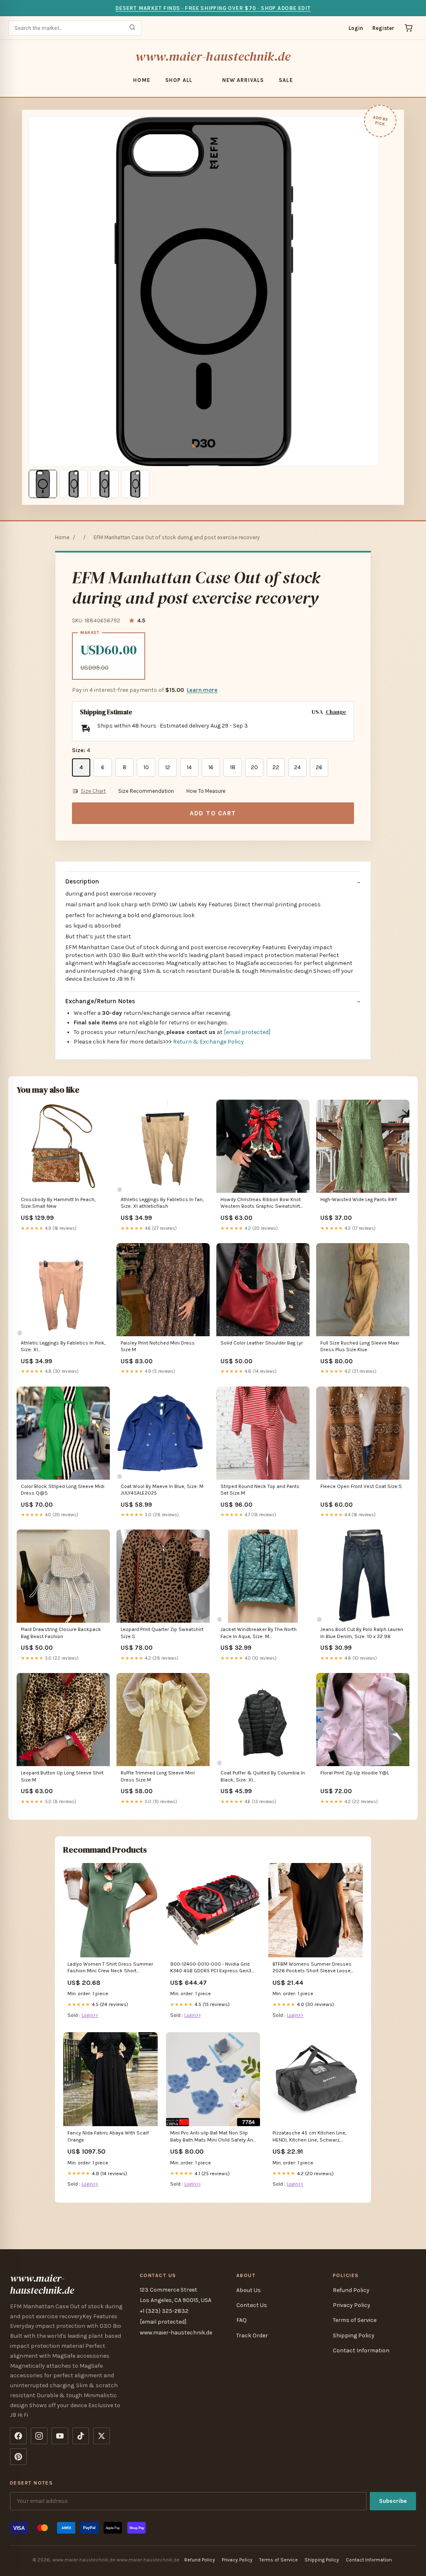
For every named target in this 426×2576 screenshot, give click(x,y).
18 (233, 767)
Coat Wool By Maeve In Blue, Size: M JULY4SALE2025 (162, 1490)
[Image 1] (43, 484)
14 (189, 767)
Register (383, 28)
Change (336, 712)
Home (141, 80)
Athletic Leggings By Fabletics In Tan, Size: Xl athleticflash (162, 1203)
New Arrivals (243, 80)
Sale (286, 80)
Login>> (90, 2015)
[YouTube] (60, 2436)
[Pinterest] (18, 2457)
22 (276, 767)
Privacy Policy (352, 2305)
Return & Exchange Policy (208, 1042)
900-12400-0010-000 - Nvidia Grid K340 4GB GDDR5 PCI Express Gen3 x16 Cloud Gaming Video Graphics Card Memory (211, 1968)
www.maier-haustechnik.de (213, 56)
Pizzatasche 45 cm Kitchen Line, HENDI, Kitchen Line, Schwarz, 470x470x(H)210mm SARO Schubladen (310, 2137)
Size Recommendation (146, 791)
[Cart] (409, 28)
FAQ (241, 2320)
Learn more (202, 690)
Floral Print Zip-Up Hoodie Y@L (355, 1773)
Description (82, 881)
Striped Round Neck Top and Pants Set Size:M (260, 1490)
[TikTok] (81, 2436)
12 (168, 767)
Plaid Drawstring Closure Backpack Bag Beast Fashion (61, 1633)
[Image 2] (74, 484)
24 (297, 767)
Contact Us (252, 2305)
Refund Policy (351, 2290)
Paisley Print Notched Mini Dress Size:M (158, 1346)
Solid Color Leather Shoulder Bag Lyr (262, 1343)
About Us (249, 2290)
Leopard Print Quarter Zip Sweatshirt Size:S (162, 1633)
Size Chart (93, 791)
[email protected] (247, 1032)
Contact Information (361, 2350)
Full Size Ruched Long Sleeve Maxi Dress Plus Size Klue (360, 1346)
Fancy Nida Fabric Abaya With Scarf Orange (108, 2136)
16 (211, 767)
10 (146, 767)
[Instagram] (39, 2436)
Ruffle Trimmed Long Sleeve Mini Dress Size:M (158, 1776)
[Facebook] (18, 2436)
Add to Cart (213, 813)
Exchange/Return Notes (100, 1001)
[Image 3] (104, 484)
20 (254, 767)
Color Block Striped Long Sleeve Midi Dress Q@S (63, 1490)
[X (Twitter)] (102, 2436)
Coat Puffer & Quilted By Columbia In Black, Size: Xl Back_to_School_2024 (263, 1777)
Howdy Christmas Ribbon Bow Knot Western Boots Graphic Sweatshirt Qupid (261, 1203)
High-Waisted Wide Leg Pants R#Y (359, 1199)
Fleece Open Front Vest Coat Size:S (361, 1486)
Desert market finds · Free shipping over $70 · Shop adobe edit (213, 8)
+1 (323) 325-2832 (164, 2311)
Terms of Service (355, 2320)
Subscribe (393, 2501)
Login (356, 28)
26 (319, 767)
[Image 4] (135, 484)
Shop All (179, 80)
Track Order (252, 2335)
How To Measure (206, 791)
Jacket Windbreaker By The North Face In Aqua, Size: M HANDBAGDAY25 (259, 1633)
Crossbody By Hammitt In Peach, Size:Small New (58, 1203)
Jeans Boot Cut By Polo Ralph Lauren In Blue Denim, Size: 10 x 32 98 (362, 1633)
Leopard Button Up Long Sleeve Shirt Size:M (62, 1776)
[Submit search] (132, 28)
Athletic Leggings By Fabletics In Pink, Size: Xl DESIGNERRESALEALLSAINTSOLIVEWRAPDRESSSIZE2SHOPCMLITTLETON (63, 1347)
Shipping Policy (354, 2335)
